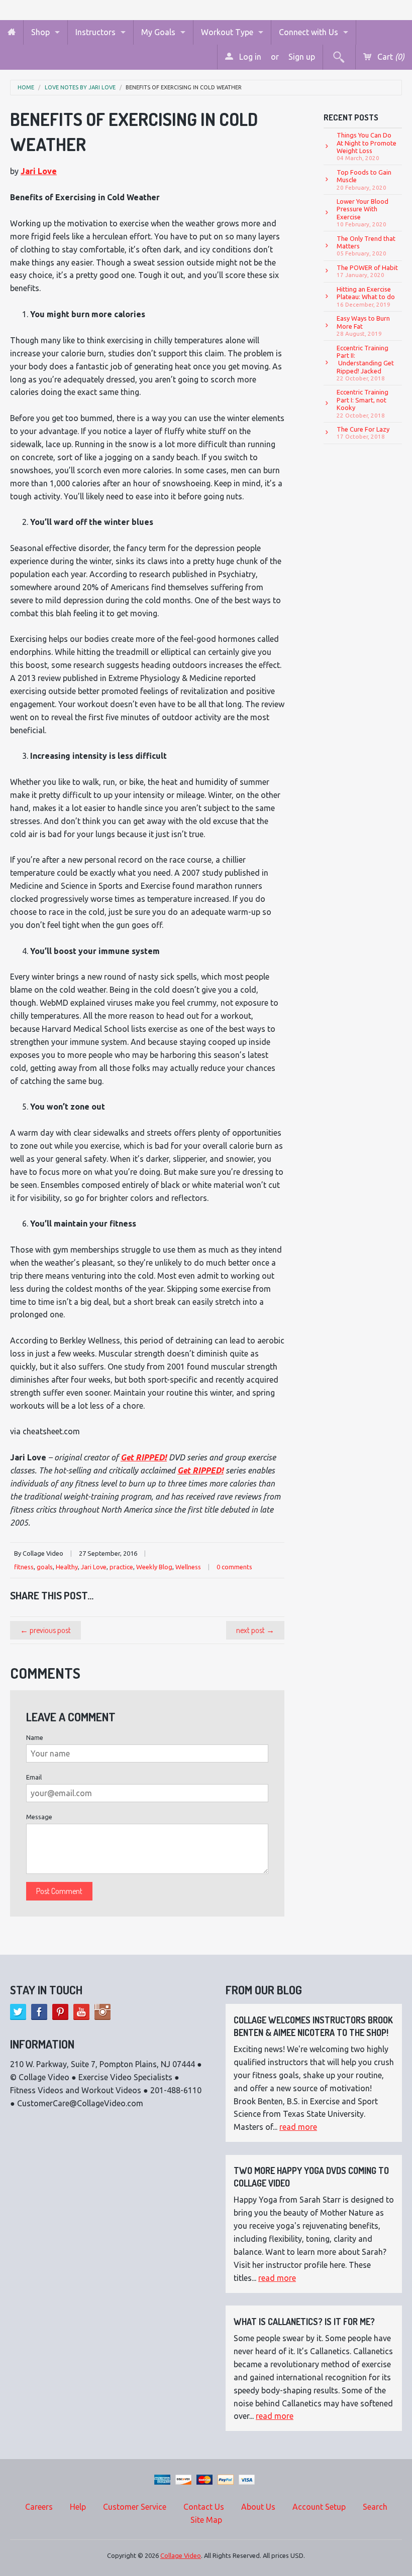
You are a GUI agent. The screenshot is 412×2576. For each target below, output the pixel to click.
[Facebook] (39, 2012)
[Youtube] (81, 2012)
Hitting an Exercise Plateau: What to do (366, 297)
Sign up (302, 57)
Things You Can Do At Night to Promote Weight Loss (367, 146)
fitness (24, 1567)
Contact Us (204, 2507)
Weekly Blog (154, 1567)
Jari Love (39, 171)
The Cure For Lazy (363, 433)
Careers (39, 2507)
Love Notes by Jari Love (80, 88)
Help (78, 2507)
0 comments (234, 1567)
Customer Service (135, 2507)
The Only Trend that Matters (366, 246)
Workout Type (227, 32)
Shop (40, 32)
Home (26, 88)
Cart (390, 57)
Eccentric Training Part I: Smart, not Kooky (363, 403)
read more (298, 2127)
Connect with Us (308, 32)
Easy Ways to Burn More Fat (363, 326)
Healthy (67, 1567)
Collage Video (181, 2555)
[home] (12, 32)
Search (375, 2507)
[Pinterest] (60, 2012)
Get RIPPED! (144, 1457)
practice (121, 1567)
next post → (255, 1630)
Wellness (188, 1567)
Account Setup (319, 2507)
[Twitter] (18, 2012)
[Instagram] (102, 2012)
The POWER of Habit (367, 271)
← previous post (45, 1630)
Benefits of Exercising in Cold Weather (184, 88)
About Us (258, 2507)
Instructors (95, 32)
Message (39, 1817)
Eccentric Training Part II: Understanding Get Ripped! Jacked (365, 363)
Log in (249, 57)
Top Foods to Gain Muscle (364, 180)
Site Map (206, 2520)
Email (34, 1777)
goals (45, 1567)
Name (35, 1737)
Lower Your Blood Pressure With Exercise (363, 213)
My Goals (158, 32)
